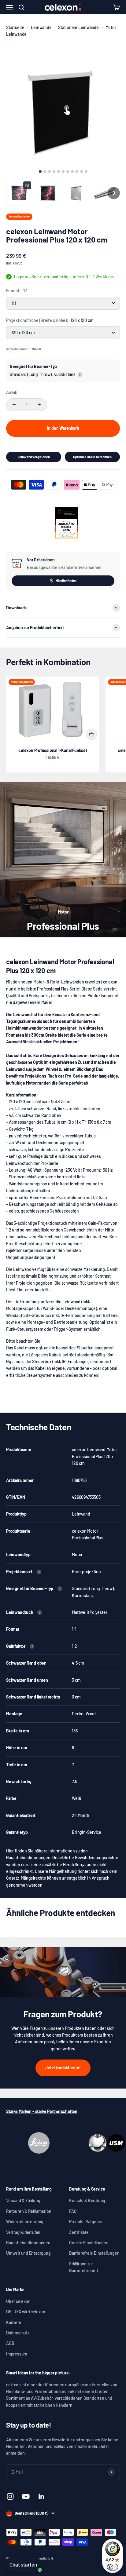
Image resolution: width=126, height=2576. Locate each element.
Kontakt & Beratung (87, 2200)
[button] (19, 193)
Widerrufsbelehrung (25, 2222)
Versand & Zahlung (23, 2200)
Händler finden (66, 580)
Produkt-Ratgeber (86, 2222)
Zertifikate (79, 2232)
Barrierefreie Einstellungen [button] (94, 2253)
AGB (10, 2343)
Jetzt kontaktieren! (63, 2068)
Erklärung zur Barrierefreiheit (84, 2267)
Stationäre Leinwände (78, 27)
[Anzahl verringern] (14, 405)
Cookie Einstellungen (89, 2243)
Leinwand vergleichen (34, 457)
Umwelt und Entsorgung (28, 2253)
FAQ (73, 2211)
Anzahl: (13, 392)
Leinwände (41, 27)
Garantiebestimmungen (28, 2243)
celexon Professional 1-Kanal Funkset (53, 750)
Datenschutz (18, 2333)
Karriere (14, 2322)
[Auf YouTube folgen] (26, 2496)
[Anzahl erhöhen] (39, 405)
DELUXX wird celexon (26, 2312)
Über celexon (18, 2301)
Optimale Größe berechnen (92, 457)
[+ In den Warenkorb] (91, 734)
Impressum (17, 2354)
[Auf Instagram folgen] (10, 2496)
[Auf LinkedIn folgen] (41, 2496)
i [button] (80, 375)
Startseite (15, 27)
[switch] (113, 2567)
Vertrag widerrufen (23, 2232)
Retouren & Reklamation (29, 2211)
